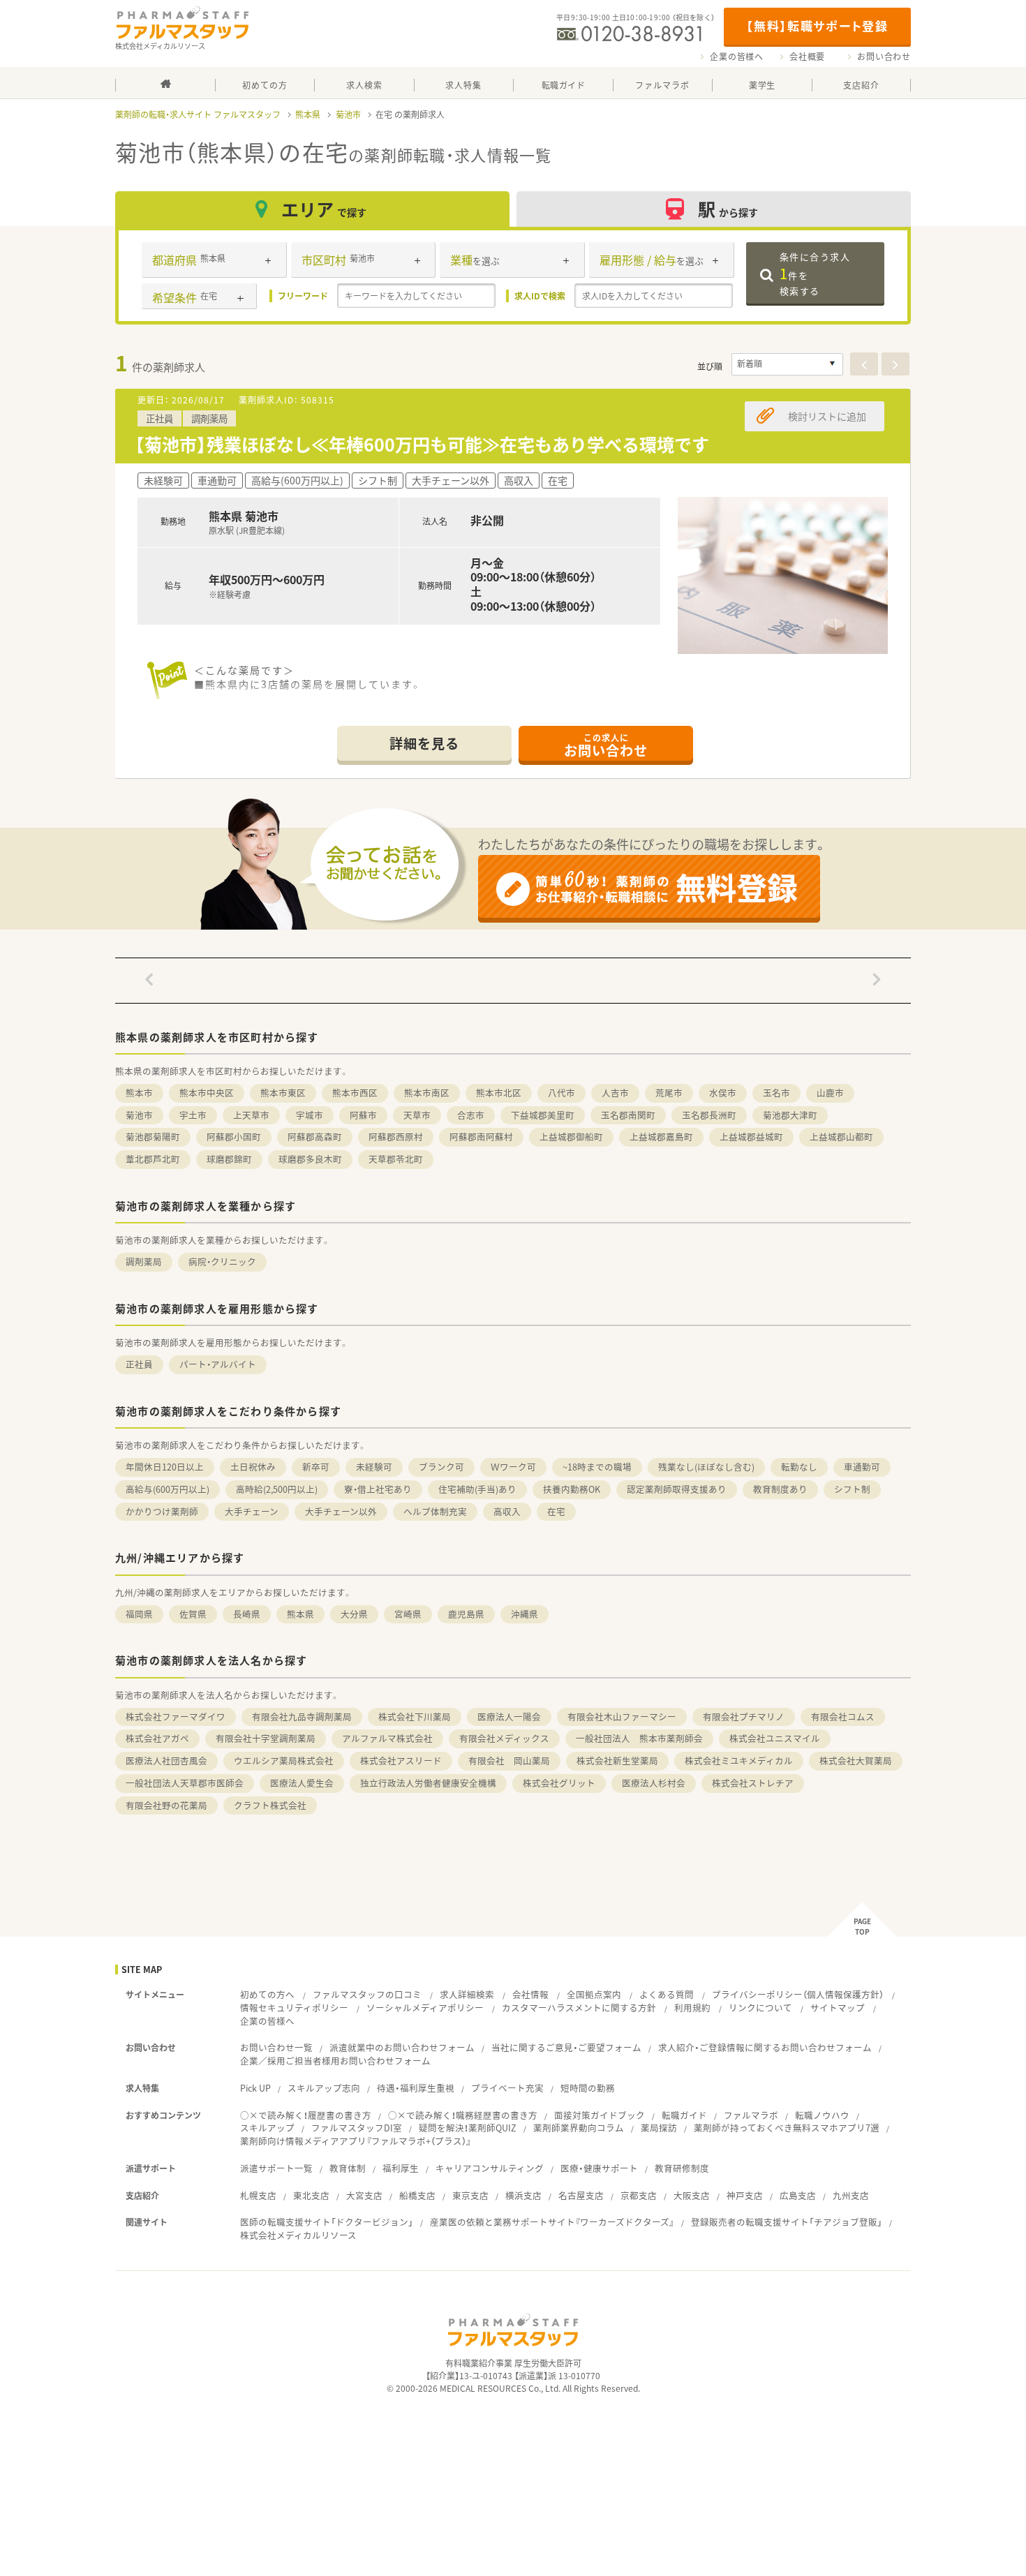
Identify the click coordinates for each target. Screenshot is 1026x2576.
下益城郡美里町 (543, 1115)
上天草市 (251, 1115)
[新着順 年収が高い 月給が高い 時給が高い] (787, 364)
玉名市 (776, 1093)
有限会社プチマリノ (744, 1717)
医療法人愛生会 (302, 1783)
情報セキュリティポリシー (294, 2008)
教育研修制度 (682, 2168)
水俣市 (723, 1093)
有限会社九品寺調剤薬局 (302, 1717)
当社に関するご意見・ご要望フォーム (566, 2047)
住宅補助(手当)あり (477, 1489)
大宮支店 (364, 2195)
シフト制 (852, 1489)
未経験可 (374, 1467)
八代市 (562, 1093)
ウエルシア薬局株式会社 (284, 1760)
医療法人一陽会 (509, 1717)
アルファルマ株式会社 (387, 1738)
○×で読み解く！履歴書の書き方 (306, 2115)
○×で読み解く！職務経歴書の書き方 (463, 2115)
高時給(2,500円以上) (277, 1489)
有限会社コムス (843, 1717)
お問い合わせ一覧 (276, 2047)
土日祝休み (253, 1467)
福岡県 (139, 1614)
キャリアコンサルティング (490, 2168)
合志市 (471, 1115)
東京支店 (470, 2195)
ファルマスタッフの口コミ (367, 1994)
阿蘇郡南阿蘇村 (481, 1137)
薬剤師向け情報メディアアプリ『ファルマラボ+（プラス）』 (356, 2141)
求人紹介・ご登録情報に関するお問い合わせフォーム (765, 2047)
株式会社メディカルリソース (298, 2235)
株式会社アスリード (401, 1760)
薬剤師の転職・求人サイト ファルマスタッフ (198, 114)
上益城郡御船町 (571, 1137)
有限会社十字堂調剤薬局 (266, 1738)
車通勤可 (862, 1467)
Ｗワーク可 (513, 1467)
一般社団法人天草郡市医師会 (185, 1783)
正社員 (139, 1364)
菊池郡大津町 (790, 1115)
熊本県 (308, 114)
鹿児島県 (466, 1614)
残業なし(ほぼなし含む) (706, 1467)
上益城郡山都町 (841, 1137)
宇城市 (310, 1115)
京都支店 (639, 2195)
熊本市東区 (283, 1093)
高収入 (507, 1511)
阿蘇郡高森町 (315, 1137)
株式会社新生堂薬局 (617, 1760)
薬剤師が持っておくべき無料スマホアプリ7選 (787, 2128)
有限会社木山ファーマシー (622, 1717)
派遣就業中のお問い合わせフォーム (402, 2047)
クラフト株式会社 (270, 1805)
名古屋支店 (581, 2195)
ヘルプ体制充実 (435, 1511)
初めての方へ (267, 1994)
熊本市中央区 (207, 1093)
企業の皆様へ (737, 57)
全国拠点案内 (594, 1994)
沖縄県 (525, 1614)
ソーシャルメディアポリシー (425, 2008)
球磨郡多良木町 (310, 1159)
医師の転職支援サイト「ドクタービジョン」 (327, 2222)
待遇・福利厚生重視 (416, 2088)
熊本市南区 (427, 1093)
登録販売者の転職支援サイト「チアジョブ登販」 (787, 2222)
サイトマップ (838, 2008)
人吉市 (615, 1093)
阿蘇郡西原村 (396, 1137)
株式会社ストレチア (753, 1783)
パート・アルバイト (218, 1364)
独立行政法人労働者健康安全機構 (428, 1783)
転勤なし (799, 1467)
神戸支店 (745, 2195)
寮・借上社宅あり (378, 1489)
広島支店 (798, 2195)
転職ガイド (684, 2115)
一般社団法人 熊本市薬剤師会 (639, 1738)
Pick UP (255, 2088)
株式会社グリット (559, 1783)
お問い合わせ (884, 57)
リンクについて (760, 2008)
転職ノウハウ (822, 2115)
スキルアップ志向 (324, 2088)
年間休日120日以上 (165, 1467)
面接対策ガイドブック (600, 2115)
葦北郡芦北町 (153, 1159)
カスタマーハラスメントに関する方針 (579, 2008)
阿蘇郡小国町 (234, 1137)
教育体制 (348, 2168)
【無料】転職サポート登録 (817, 25)
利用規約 (692, 2008)
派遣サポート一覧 (276, 2168)
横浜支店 (523, 2195)
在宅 (556, 1511)
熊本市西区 (355, 1093)
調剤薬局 (144, 1261)
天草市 (417, 1115)
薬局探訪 (659, 2128)
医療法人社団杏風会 (166, 1760)
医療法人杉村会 (654, 1783)
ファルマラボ (751, 2115)
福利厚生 (401, 2168)
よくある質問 (667, 1994)
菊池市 (348, 114)
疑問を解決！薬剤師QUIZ (468, 2128)
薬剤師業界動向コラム (579, 2128)
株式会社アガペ (157, 1738)
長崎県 (247, 1614)
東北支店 (311, 2195)
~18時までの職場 (597, 1467)
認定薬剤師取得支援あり (677, 1489)
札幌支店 (258, 2195)
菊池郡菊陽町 (153, 1137)
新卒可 (316, 1467)
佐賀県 (193, 1614)
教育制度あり (780, 1489)
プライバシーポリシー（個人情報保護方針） (798, 1994)
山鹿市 (830, 1093)
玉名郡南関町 (628, 1115)
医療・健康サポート (599, 2168)
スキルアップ (267, 2128)
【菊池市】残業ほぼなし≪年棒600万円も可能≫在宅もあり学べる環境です (422, 444)
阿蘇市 (363, 1115)
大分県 (354, 1614)
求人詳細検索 (467, 1994)
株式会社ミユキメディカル (739, 1760)
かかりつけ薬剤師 (162, 1511)
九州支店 (851, 2195)
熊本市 (139, 1093)
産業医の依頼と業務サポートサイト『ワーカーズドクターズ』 (552, 2222)
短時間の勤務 (588, 2088)
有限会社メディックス (504, 1738)
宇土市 (193, 1115)
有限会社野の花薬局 (166, 1805)
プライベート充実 (507, 2088)
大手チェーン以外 (341, 1511)
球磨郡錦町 (229, 1159)
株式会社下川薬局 (415, 1717)
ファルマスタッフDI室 (357, 2128)
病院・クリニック (222, 1261)
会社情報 (530, 1994)
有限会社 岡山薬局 (509, 1760)
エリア (324, 209)
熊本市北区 (499, 1093)
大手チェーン (252, 1511)
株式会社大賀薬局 (856, 1760)
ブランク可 (441, 1467)
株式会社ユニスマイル (775, 1738)
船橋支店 (417, 2195)
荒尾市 (669, 1093)
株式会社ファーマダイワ (176, 1717)
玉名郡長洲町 (709, 1115)
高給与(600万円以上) (168, 1489)
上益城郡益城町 (751, 1137)
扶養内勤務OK (572, 1489)
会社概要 (807, 57)
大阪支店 (692, 2195)
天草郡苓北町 (396, 1159)
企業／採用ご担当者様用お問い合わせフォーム (335, 2061)
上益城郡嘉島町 (661, 1137)
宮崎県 (408, 1614)
